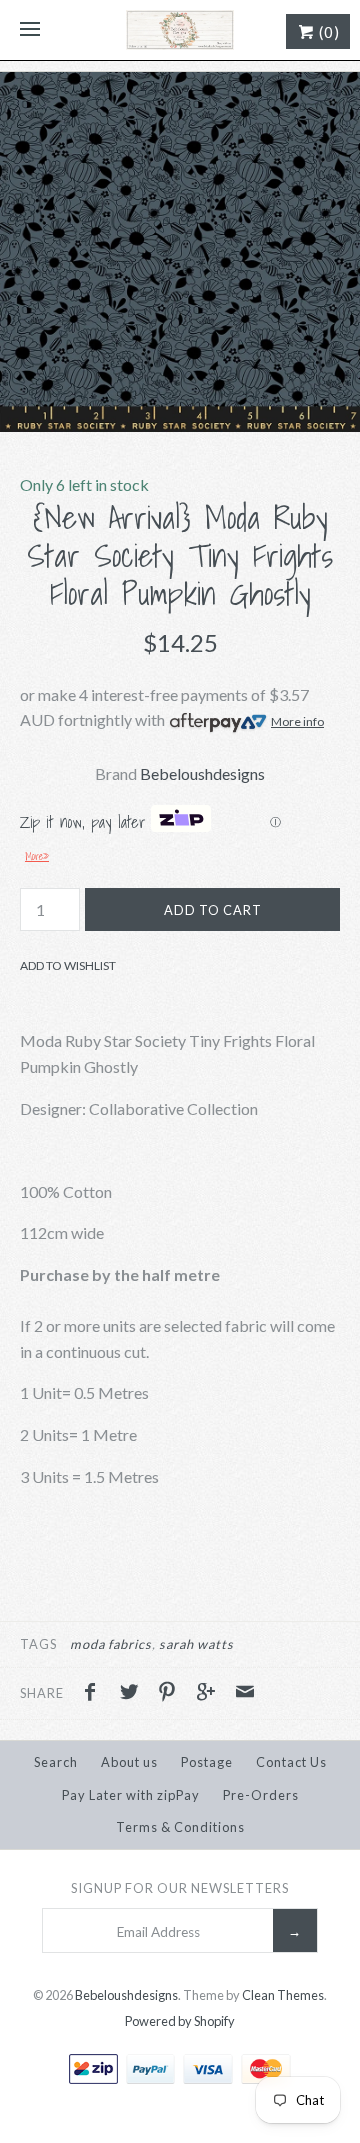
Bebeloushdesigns (202, 773)
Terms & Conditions (180, 1827)
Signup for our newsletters (180, 1888)
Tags (38, 1644)
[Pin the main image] (172, 1694)
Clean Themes (283, 1995)
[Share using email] (245, 1694)
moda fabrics (111, 1644)
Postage (207, 1762)
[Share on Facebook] (95, 1694)
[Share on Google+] (211, 1694)
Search (56, 1762)
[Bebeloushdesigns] (180, 30)
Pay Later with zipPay (131, 1795)
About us (129, 1762)
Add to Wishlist (68, 965)
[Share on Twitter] (134, 1694)
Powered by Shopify (180, 2021)
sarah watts (196, 1644)
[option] (180, 252)
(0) (327, 32)
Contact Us (291, 1762)
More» (37, 856)
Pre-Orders (261, 1795)
